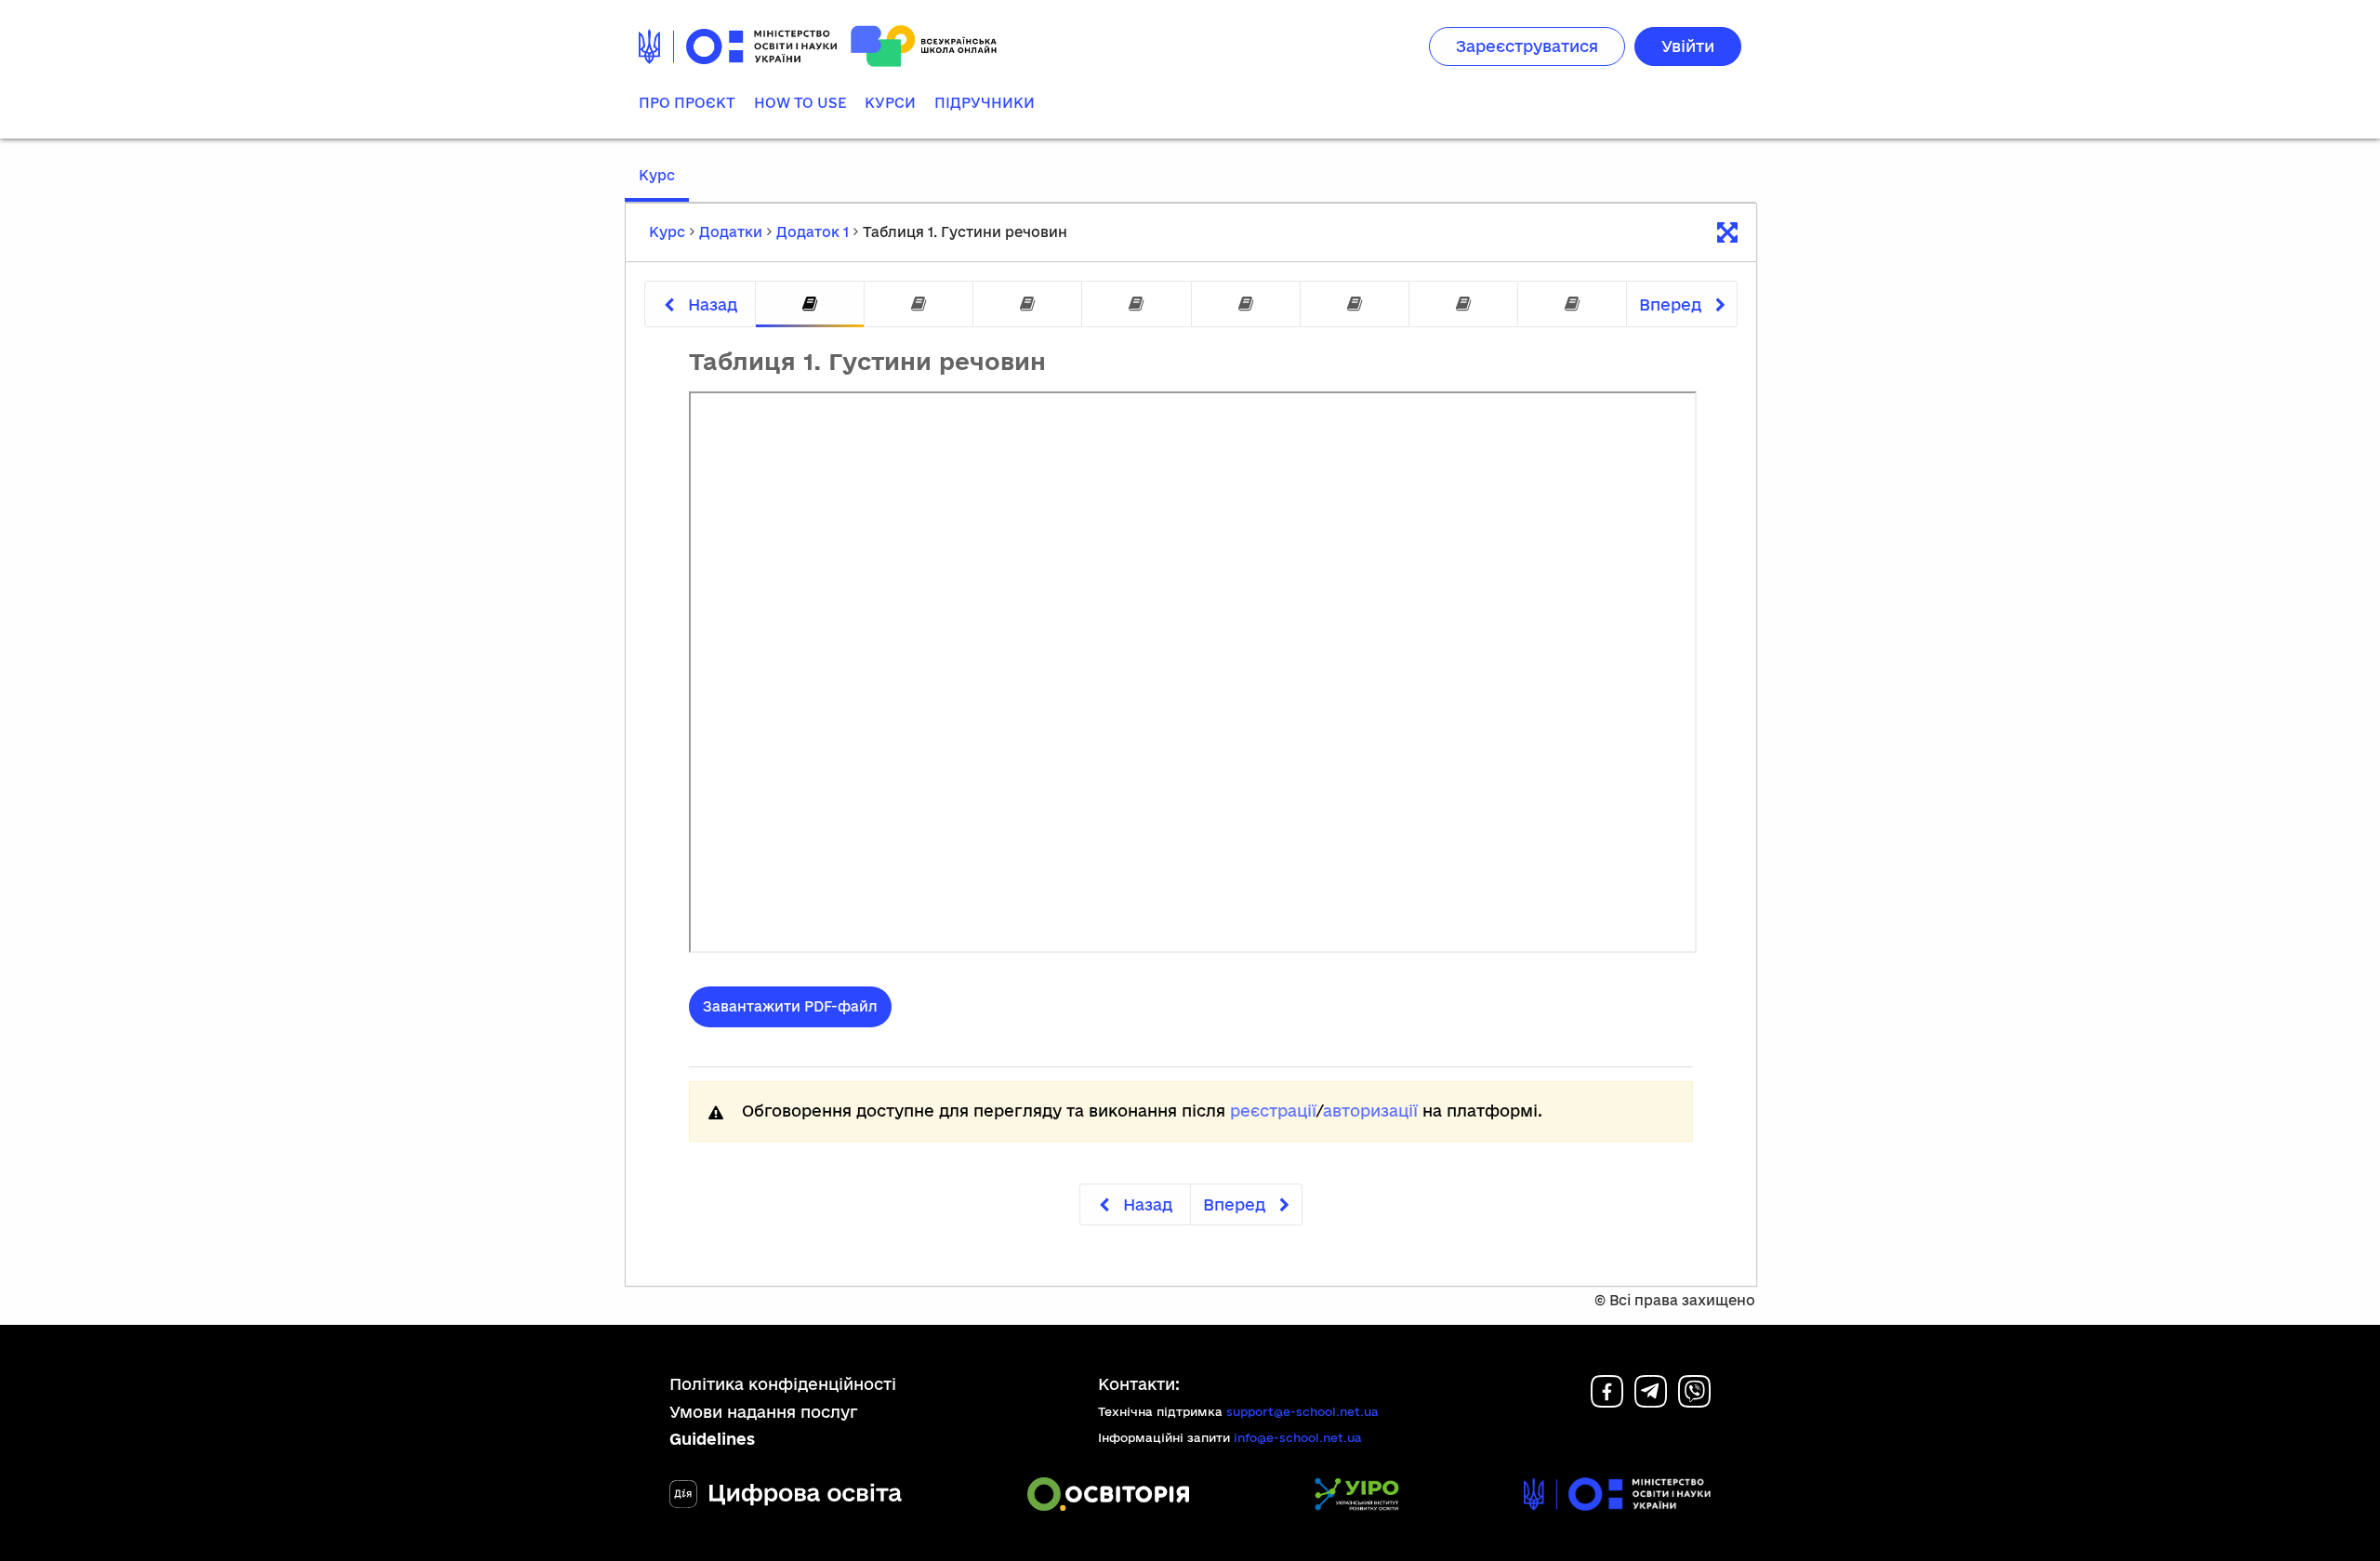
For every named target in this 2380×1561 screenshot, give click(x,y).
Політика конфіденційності (783, 1384)
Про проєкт (687, 103)
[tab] (810, 304)
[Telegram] (1651, 1402)
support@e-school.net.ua (1302, 1411)
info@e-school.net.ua (1298, 1437)
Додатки (731, 232)
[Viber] (1694, 1402)
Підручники (985, 103)
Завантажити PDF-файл (790, 1006)
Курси (890, 103)
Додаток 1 (813, 232)
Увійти (1688, 46)
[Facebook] (1607, 1402)
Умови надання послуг (764, 1412)
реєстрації (1273, 1111)
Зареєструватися (1527, 46)
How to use (800, 103)
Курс (657, 175)
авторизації (1370, 1111)
